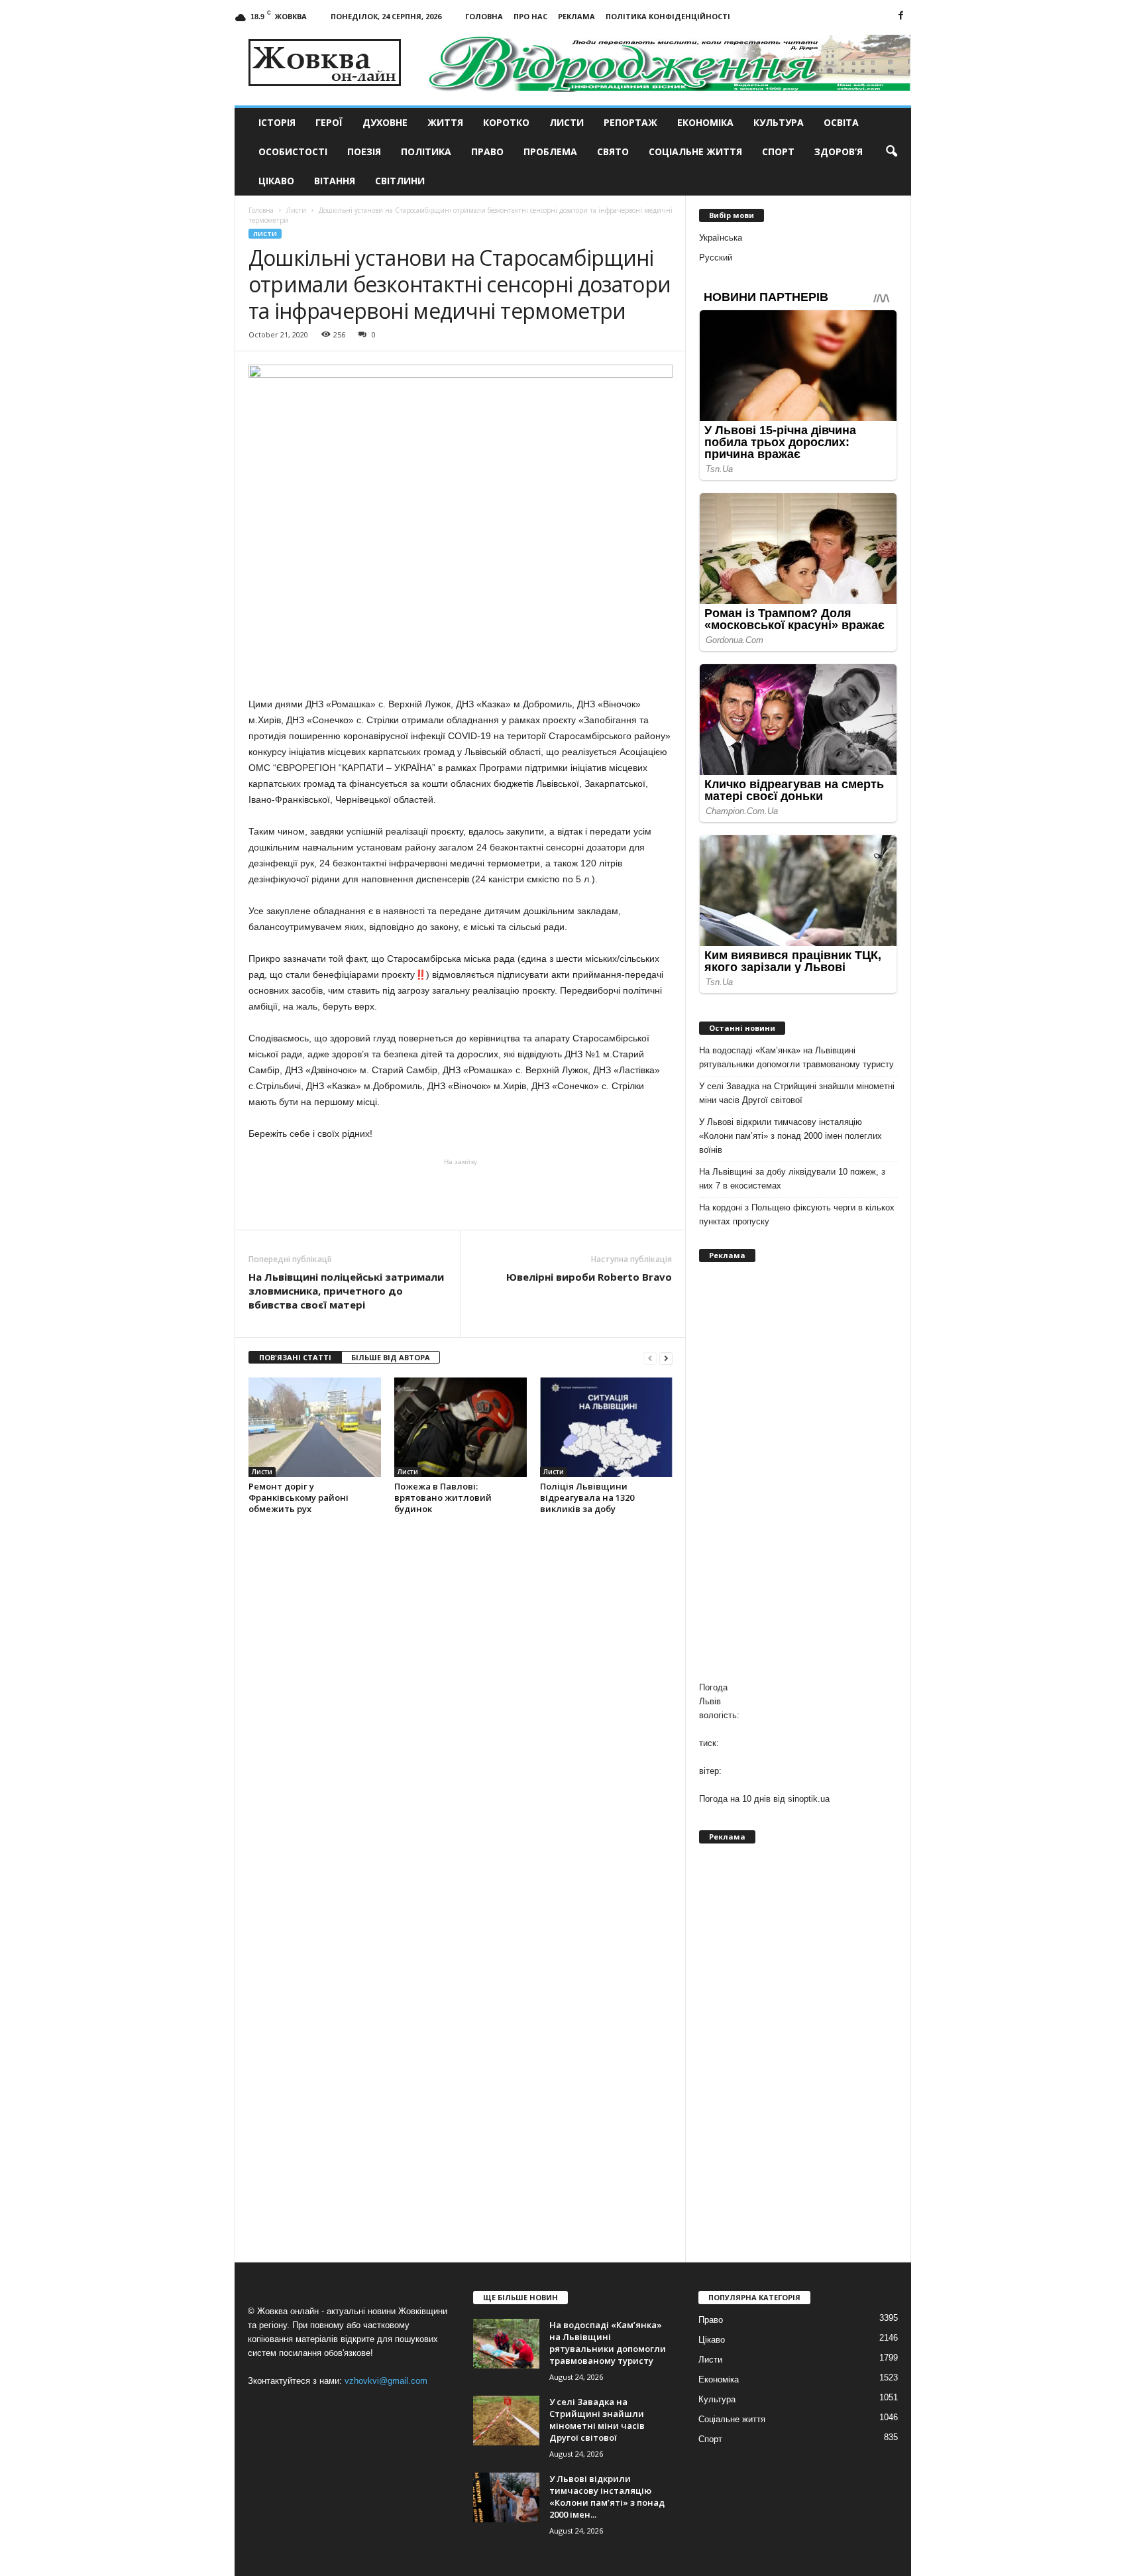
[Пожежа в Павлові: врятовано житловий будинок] (461, 1427)
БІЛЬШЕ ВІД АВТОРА (391, 1357)
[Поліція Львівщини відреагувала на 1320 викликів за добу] (606, 1427)
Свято (613, 151)
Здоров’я (839, 151)
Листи (567, 122)
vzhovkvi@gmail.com (386, 2381)
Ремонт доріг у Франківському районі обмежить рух (299, 1497)
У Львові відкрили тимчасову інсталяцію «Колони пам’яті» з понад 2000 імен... (607, 2496)
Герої (329, 122)
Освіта (841, 122)
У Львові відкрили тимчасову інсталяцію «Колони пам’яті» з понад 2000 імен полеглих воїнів (791, 1136)
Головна (484, 16)
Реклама (576, 16)
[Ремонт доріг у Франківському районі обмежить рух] (315, 1427)
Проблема (550, 151)
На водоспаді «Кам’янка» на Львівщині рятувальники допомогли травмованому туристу (796, 1057)
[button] (891, 152)
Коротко (506, 122)
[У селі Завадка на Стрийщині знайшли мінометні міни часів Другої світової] (506, 2421)
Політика (426, 151)
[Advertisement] (461, 1193)
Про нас (530, 16)
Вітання (335, 181)
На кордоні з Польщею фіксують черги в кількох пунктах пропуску (797, 1214)
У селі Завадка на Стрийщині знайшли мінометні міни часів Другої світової (797, 1093)
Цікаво (276, 181)
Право (487, 151)
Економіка (705, 122)
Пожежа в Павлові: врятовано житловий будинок (443, 1497)
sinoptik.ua (809, 1799)
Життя (445, 122)
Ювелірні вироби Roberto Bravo (589, 1277)
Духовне (385, 122)
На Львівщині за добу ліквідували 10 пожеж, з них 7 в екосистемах (792, 1179)
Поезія (364, 151)
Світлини (400, 181)
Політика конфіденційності (668, 16)
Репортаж (630, 122)
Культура (779, 122)
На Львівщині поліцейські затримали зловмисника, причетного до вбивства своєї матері (346, 1291)
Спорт (778, 151)
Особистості (293, 151)
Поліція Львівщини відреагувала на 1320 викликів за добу (587, 1497)
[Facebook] (901, 16)
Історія (277, 122)
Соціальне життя (695, 151)
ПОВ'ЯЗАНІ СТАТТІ (295, 1357)
